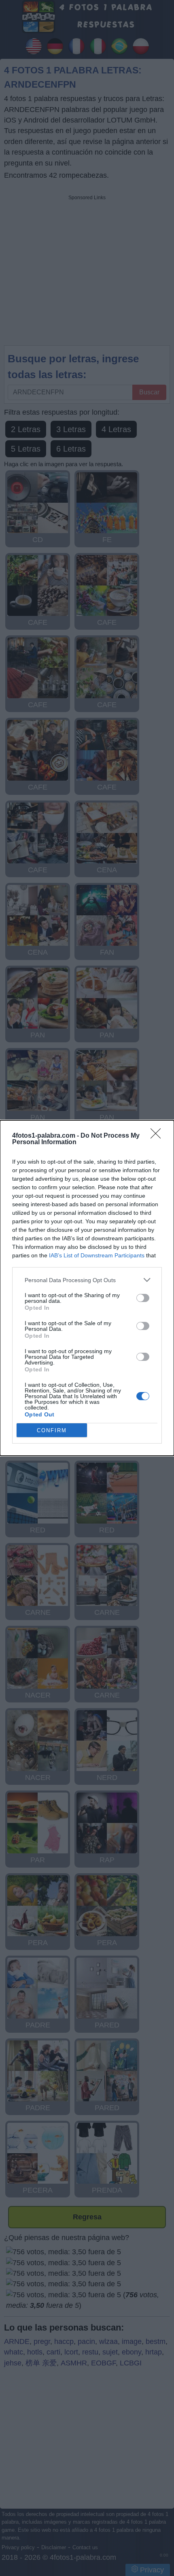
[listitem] (87, 1280)
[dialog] (87, 1288)
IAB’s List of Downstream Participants (97, 1255)
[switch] (143, 1298)
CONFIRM (52, 1430)
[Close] (158, 1136)
